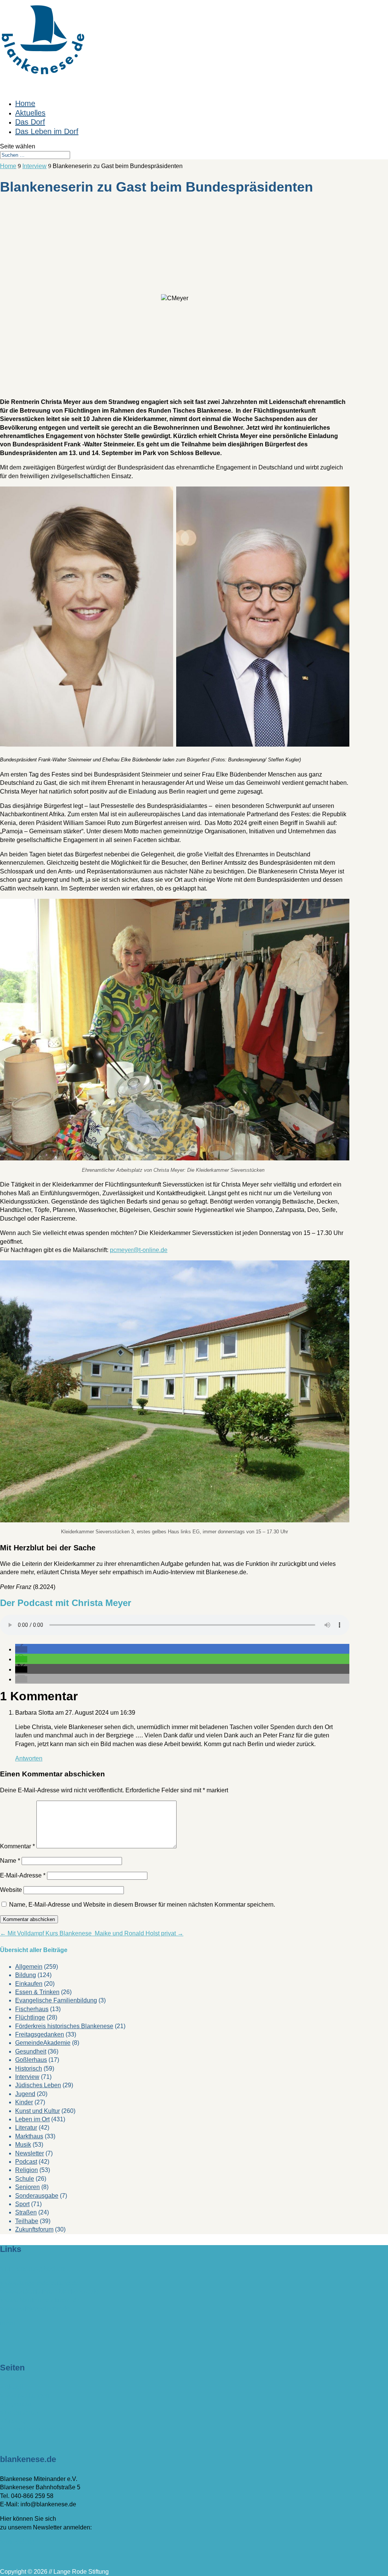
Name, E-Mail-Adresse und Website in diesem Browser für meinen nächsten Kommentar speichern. (142, 1905)
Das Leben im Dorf (47, 131)
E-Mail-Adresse (23, 1875)
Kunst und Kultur (38, 2111)
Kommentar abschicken (29, 1919)
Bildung (26, 1975)
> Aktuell (12, 2387)
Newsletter (30, 2153)
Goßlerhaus (31, 2060)
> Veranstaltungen (24, 2396)
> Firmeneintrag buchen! (33, 2269)
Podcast (26, 2162)
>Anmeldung (17, 2542)
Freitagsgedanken (40, 2034)
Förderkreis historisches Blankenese (64, 2026)
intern (8, 2323)
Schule (25, 2179)
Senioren (27, 2187)
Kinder (24, 2102)
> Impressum (17, 2404)
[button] (21, 1649)
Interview (27, 2077)
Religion (27, 2170)
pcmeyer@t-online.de (139, 1250)
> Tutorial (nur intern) (28, 2429)
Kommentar (17, 1846)
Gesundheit (31, 2051)
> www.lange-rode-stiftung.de (39, 2283)
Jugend (25, 2094)
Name (10, 1861)
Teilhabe (27, 2221)
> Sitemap (14, 2421)
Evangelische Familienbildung (56, 2000)
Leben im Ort (32, 2119)
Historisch (29, 2068)
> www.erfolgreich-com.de (35, 2309)
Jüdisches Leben (38, 2085)
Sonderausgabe (37, 2196)
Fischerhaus (32, 2009)
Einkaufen (29, 1984)
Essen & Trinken (37, 1992)
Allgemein (29, 1967)
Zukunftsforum (34, 2229)
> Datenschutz (19, 2413)
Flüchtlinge (30, 2017)
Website (11, 1890)
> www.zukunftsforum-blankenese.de (49, 2291)
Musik (23, 2145)
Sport (22, 2204)
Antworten (29, 1758)
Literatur (26, 2128)
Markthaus (29, 2136)
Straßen (26, 2212)
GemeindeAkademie (43, 2043)
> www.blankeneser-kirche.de (40, 2300)
